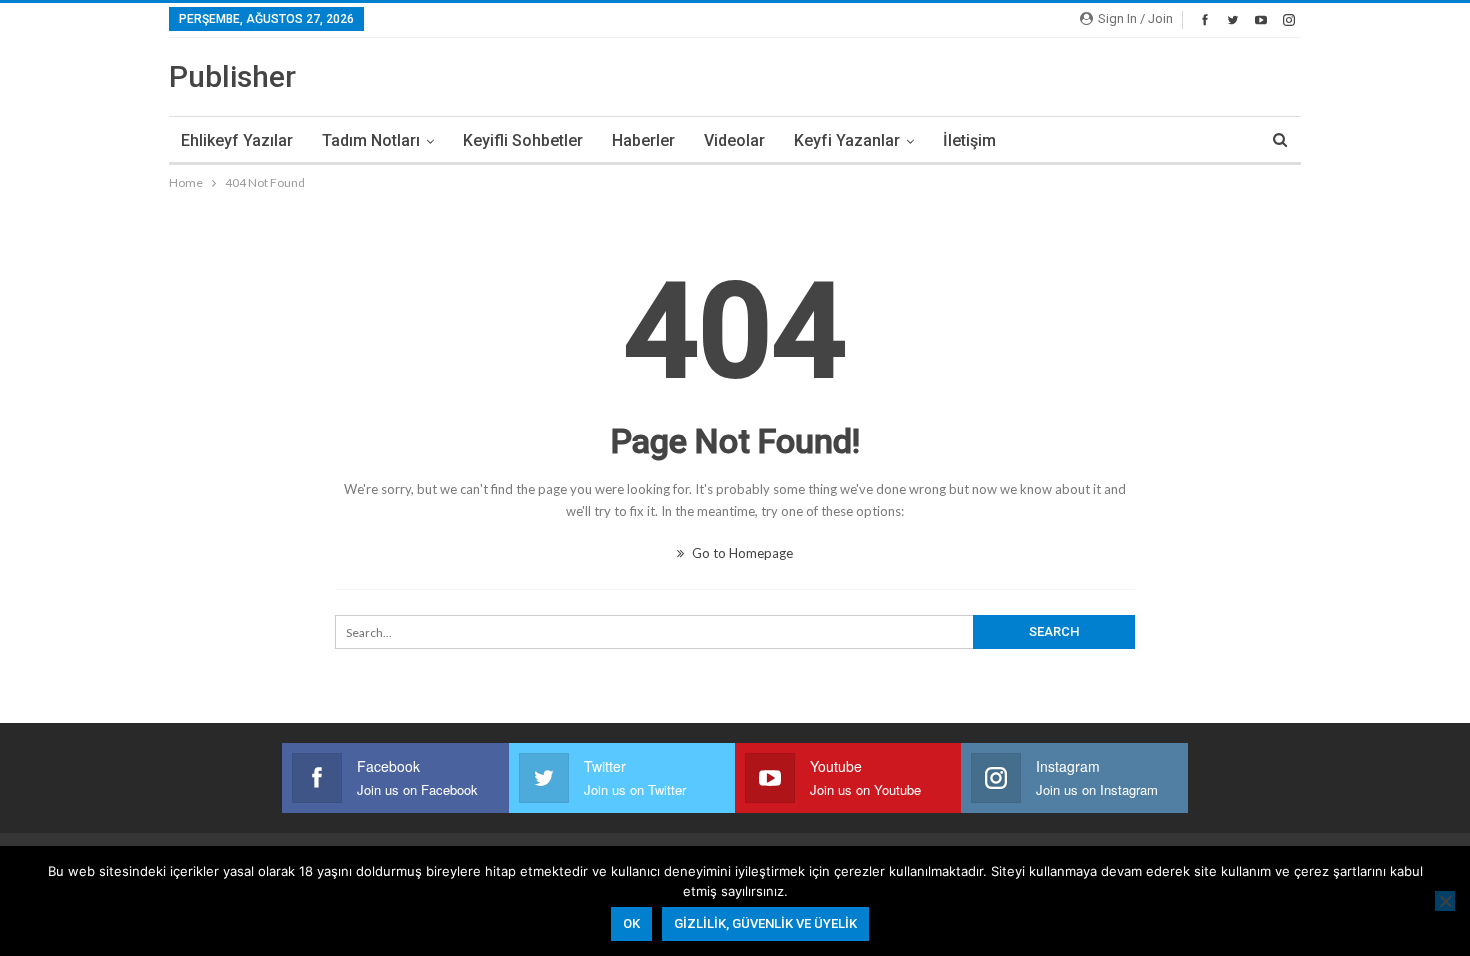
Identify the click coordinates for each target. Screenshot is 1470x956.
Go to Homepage (741, 553)
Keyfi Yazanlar (847, 140)
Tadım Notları (371, 140)
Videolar (734, 140)
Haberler (643, 140)
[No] (1445, 901)
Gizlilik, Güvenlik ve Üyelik (765, 923)
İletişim (969, 140)
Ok (631, 923)
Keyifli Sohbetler (523, 140)
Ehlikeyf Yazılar (237, 140)
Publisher (232, 76)
